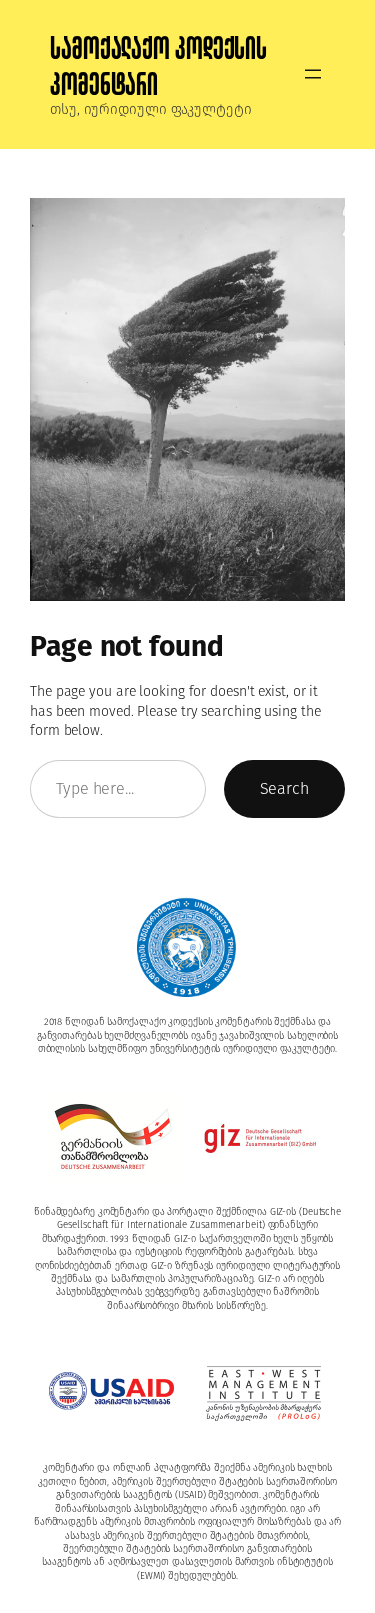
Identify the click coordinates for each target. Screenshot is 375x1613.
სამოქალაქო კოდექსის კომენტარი (158, 66)
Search (284, 788)
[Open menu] (313, 74)
